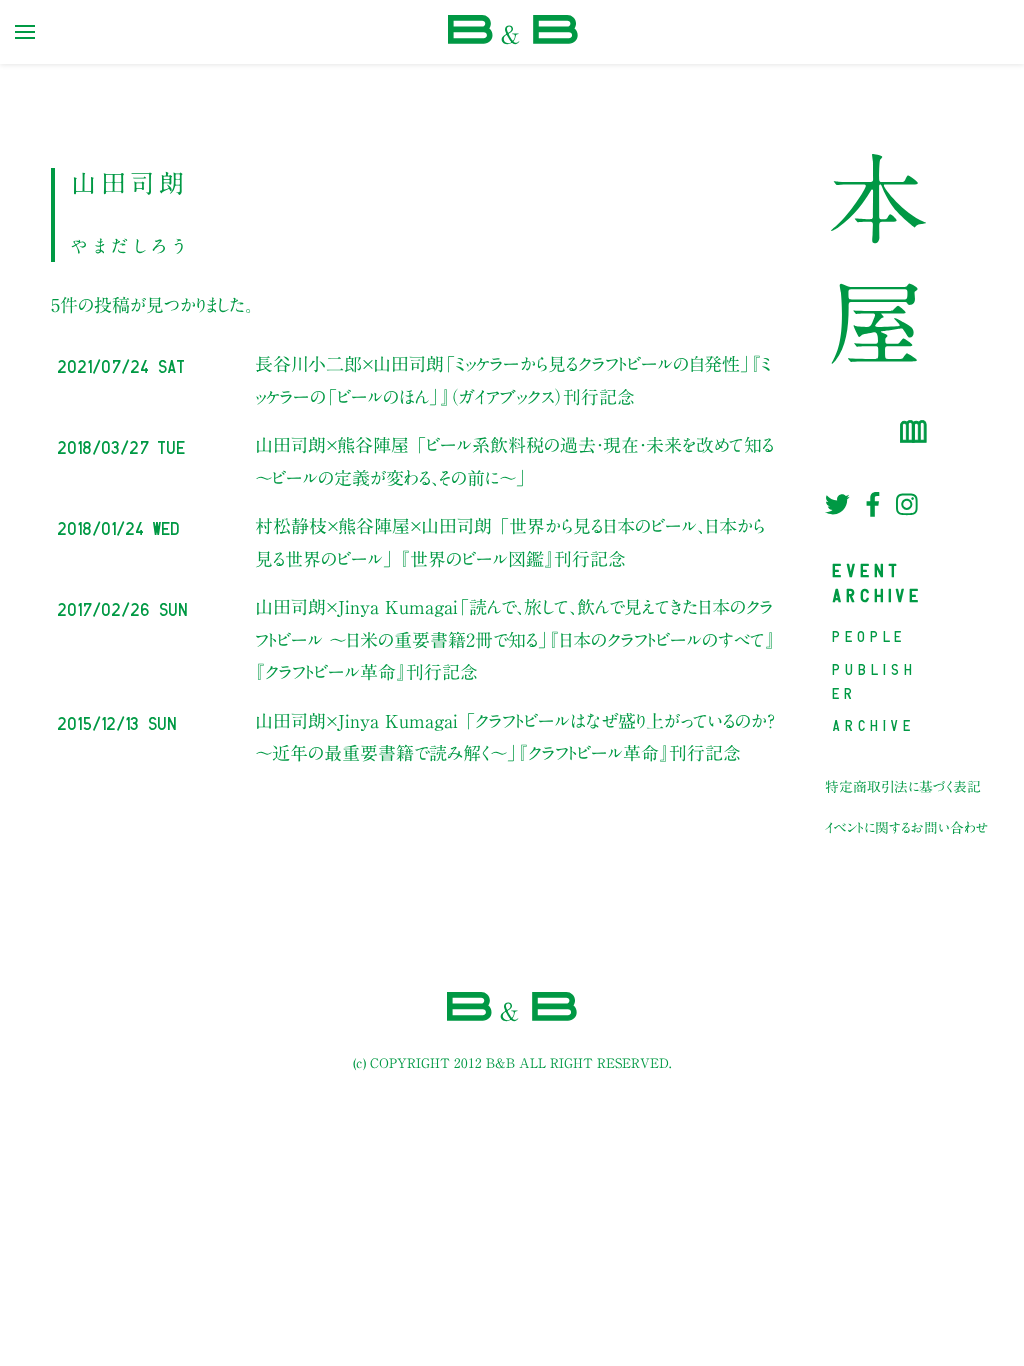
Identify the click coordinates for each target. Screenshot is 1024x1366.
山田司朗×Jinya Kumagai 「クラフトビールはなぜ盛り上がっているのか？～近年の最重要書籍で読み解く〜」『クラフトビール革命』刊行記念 (515, 737)
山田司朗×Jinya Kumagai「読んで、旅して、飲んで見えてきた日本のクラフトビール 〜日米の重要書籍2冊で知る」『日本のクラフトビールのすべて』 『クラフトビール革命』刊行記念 (515, 639)
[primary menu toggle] (25, 32)
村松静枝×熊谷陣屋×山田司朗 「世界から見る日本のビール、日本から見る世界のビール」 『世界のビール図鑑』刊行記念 (510, 542)
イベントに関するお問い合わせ (907, 828)
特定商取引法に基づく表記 (903, 787)
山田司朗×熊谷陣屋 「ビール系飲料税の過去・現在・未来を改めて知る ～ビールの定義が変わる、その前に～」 (514, 461)
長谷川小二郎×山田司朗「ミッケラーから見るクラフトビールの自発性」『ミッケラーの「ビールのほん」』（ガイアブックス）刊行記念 (513, 380)
